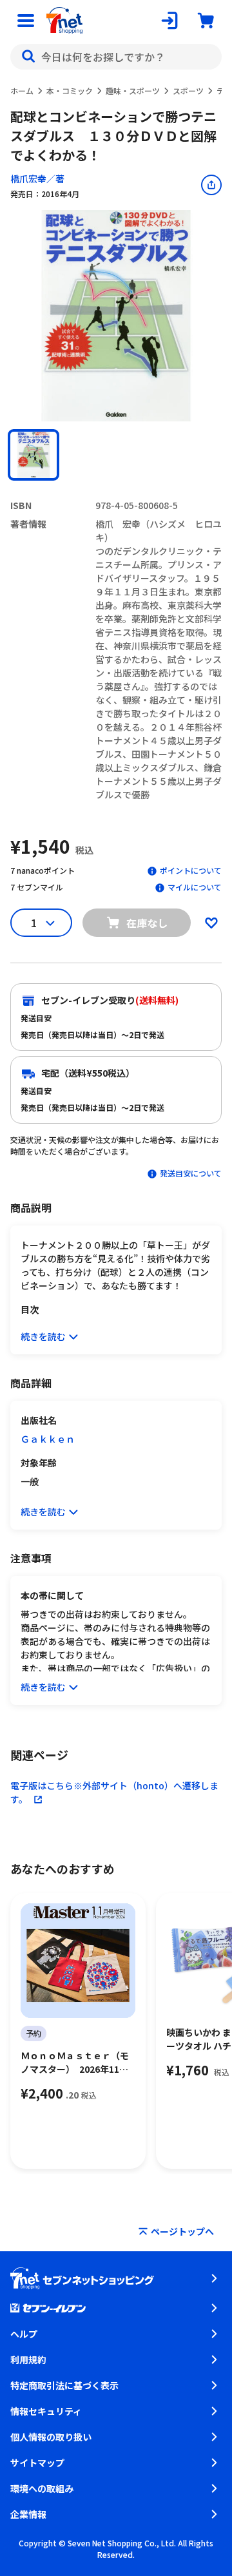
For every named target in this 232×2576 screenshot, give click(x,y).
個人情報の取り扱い (51, 2437)
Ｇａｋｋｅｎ (48, 1439)
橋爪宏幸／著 (37, 178)
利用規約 (28, 2360)
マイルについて (195, 887)
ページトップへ (182, 2231)
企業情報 (28, 2514)
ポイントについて (191, 870)
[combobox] (116, 57)
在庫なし (147, 923)
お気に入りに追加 (211, 923)
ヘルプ (24, 2334)
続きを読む (43, 1336)
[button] (34, 455)
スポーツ (188, 91)
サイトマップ (37, 2463)
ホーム (22, 91)
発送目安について (191, 1173)
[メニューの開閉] (26, 21)
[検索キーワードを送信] (28, 57)
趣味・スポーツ (133, 91)
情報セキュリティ (46, 2411)
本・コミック (70, 91)
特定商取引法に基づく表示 (64, 2385)
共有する (211, 185)
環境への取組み (42, 2488)
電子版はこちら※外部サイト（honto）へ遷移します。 (114, 1792)
